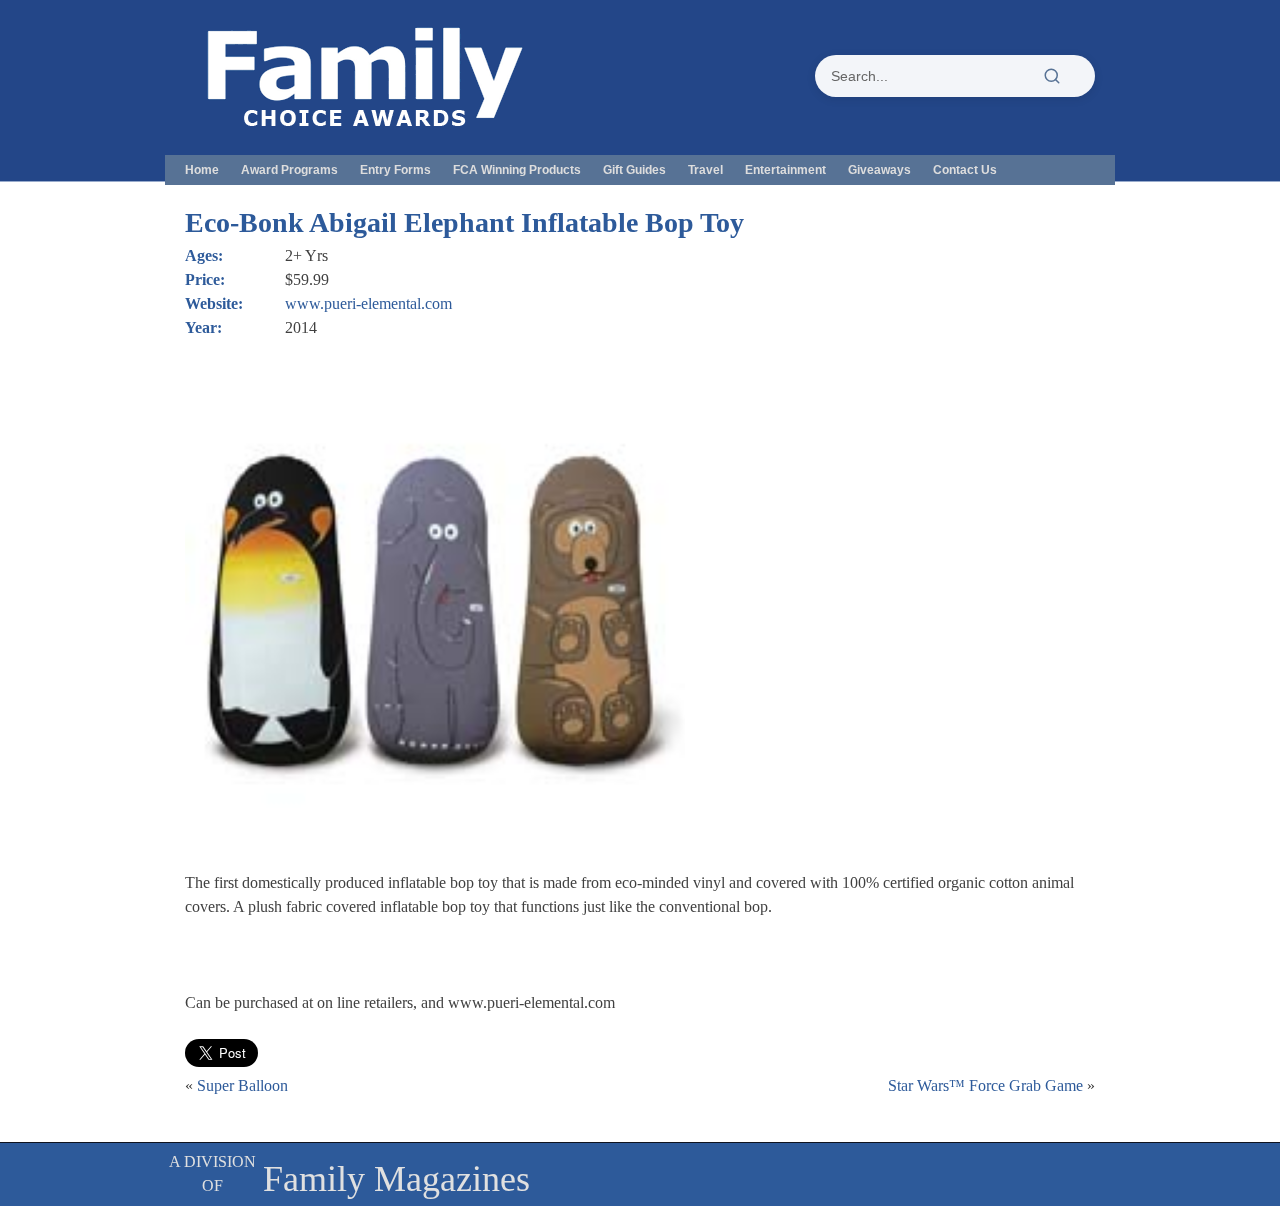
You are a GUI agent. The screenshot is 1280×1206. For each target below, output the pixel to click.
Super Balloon (242, 1085)
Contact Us (965, 170)
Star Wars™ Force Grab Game (985, 1085)
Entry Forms (395, 170)
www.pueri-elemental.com (368, 303)
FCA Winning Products (517, 170)
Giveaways (879, 170)
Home (202, 170)
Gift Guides (634, 170)
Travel (705, 170)
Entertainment (785, 170)
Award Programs (289, 170)
